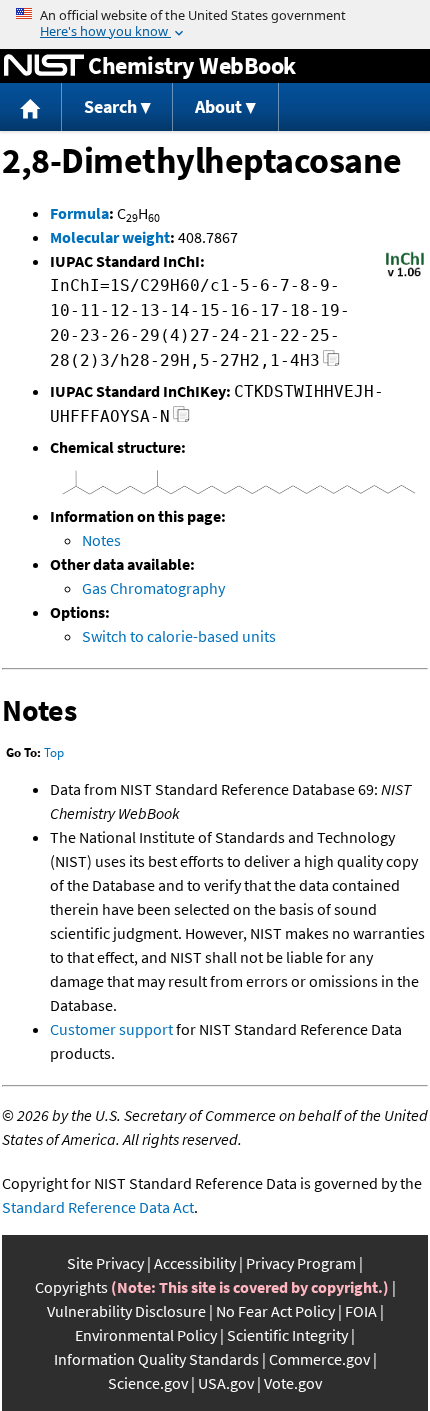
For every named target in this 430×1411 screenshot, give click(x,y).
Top (54, 752)
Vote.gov (293, 1383)
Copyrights (71, 1287)
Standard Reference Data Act (98, 1207)
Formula (79, 213)
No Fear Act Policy (275, 1311)
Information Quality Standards (156, 1359)
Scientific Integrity (287, 1335)
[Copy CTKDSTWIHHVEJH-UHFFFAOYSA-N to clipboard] (181, 419)
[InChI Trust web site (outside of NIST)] (405, 275)
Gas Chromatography (153, 588)
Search (110, 106)
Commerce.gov (319, 1359)
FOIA (361, 1311)
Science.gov (148, 1383)
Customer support (111, 1029)
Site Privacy (105, 1263)
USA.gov (226, 1383)
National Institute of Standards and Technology (44, 66)
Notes (101, 540)
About (218, 106)
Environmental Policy (146, 1335)
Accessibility (195, 1263)
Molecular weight (110, 237)
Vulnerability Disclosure (126, 1311)
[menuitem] (31, 107)
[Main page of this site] (31, 107)
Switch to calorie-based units (179, 636)
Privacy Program (301, 1263)
